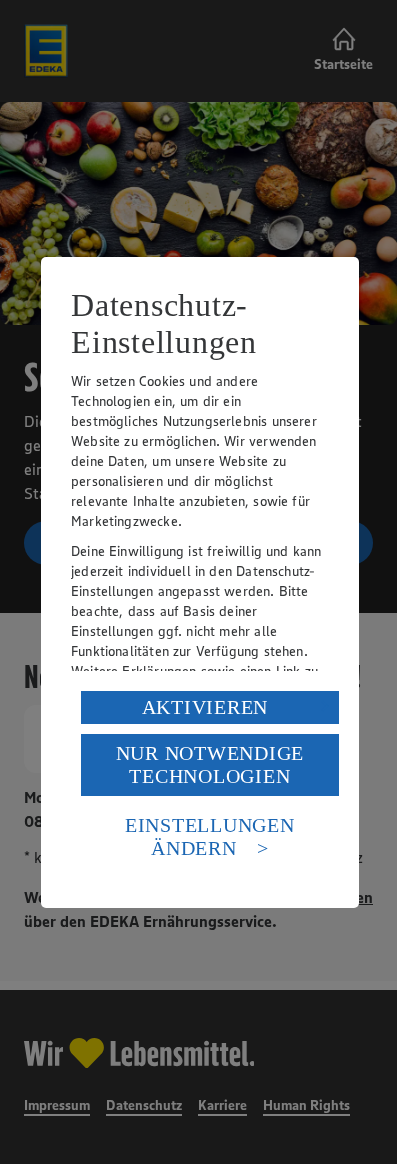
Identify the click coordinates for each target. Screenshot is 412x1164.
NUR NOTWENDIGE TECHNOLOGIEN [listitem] (210, 764)
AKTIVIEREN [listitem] (205, 707)
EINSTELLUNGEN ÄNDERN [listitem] (210, 836)
